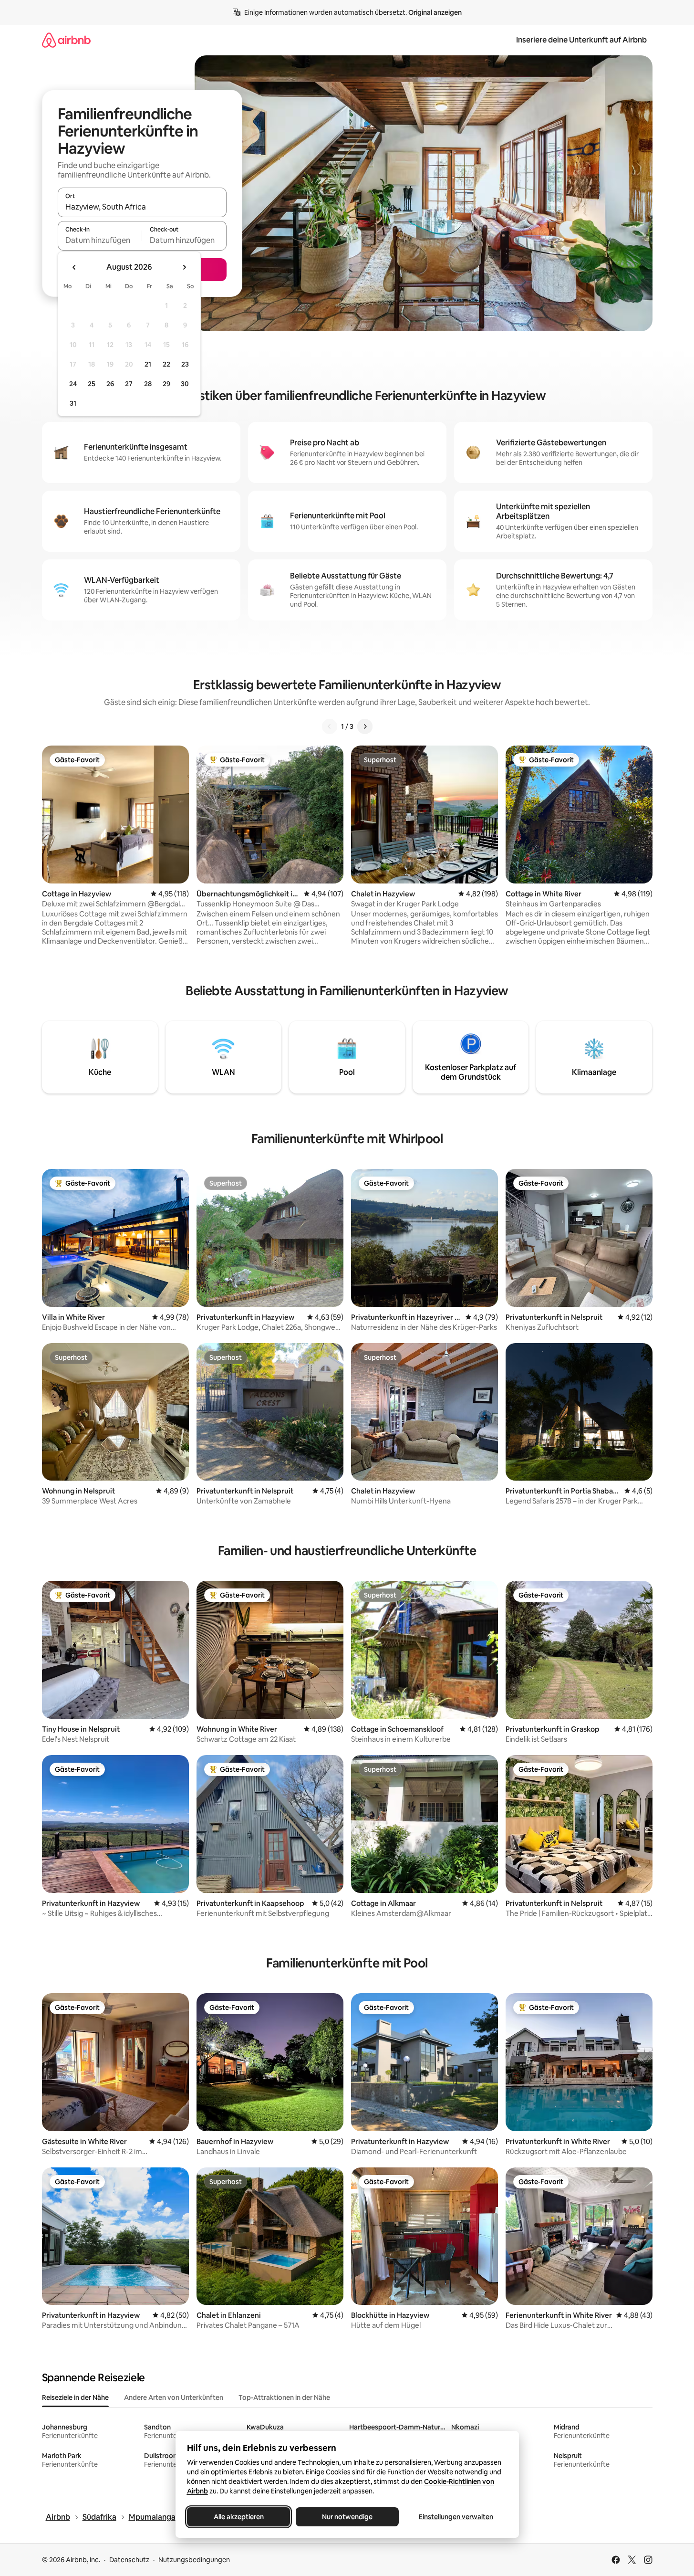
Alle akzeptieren (238, 2517)
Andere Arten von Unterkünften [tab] (174, 2397)
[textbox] (100, 240)
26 (110, 384)
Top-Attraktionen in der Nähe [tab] (284, 2397)
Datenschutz (129, 2560)
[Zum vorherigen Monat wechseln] (74, 267)
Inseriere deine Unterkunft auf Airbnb (581, 40)
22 (166, 364)
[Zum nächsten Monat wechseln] (184, 267)
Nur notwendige (347, 2517)
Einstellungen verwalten (456, 2517)
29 (166, 384)
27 (129, 384)
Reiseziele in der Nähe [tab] (75, 2397)
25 (92, 384)
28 (148, 384)
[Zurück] (330, 726)
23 (185, 364)
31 (73, 403)
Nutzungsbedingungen (194, 2560)
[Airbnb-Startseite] (66, 40)
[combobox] (142, 207)
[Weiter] (365, 726)
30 (185, 384)
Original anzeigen (435, 12)
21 (148, 364)
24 (73, 384)
